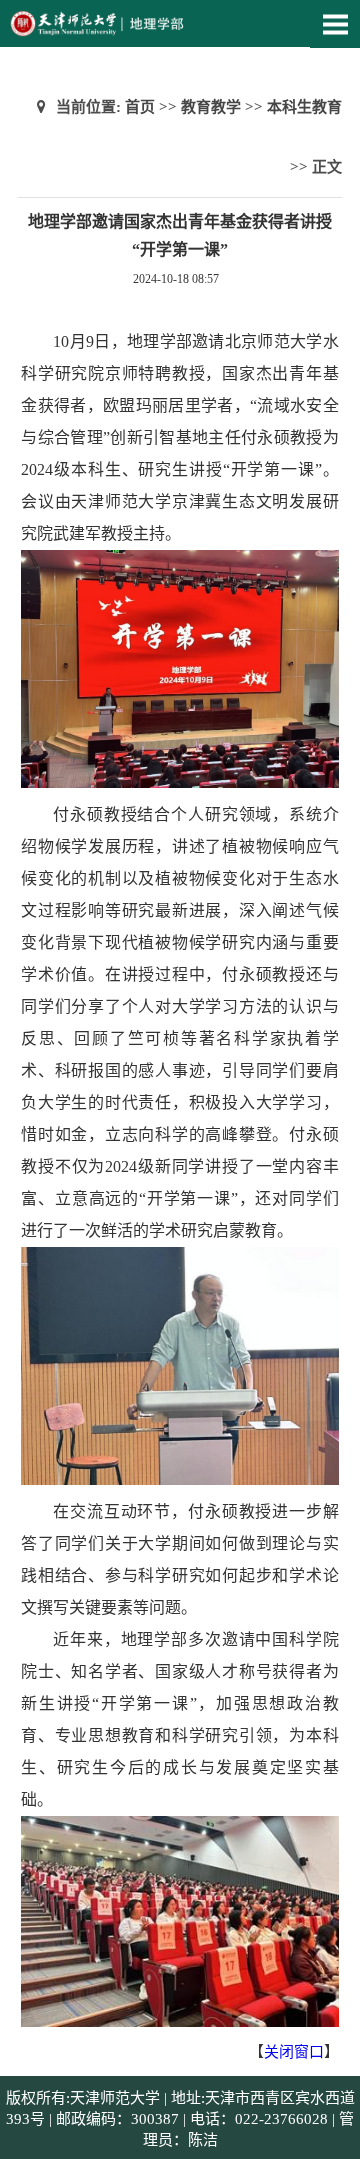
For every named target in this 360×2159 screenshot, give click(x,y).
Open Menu (335, 24)
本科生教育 (304, 107)
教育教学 (211, 107)
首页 (140, 107)
